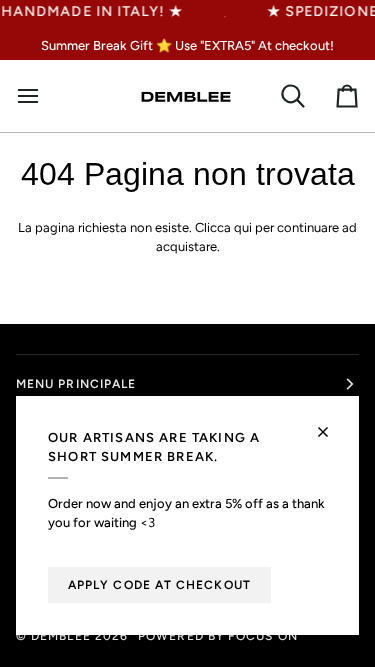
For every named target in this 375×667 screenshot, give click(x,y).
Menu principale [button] (76, 384)
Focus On (263, 636)
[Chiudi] (331, 423)
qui (243, 227)
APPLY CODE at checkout (159, 585)
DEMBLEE (61, 636)
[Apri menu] (36, 96)
